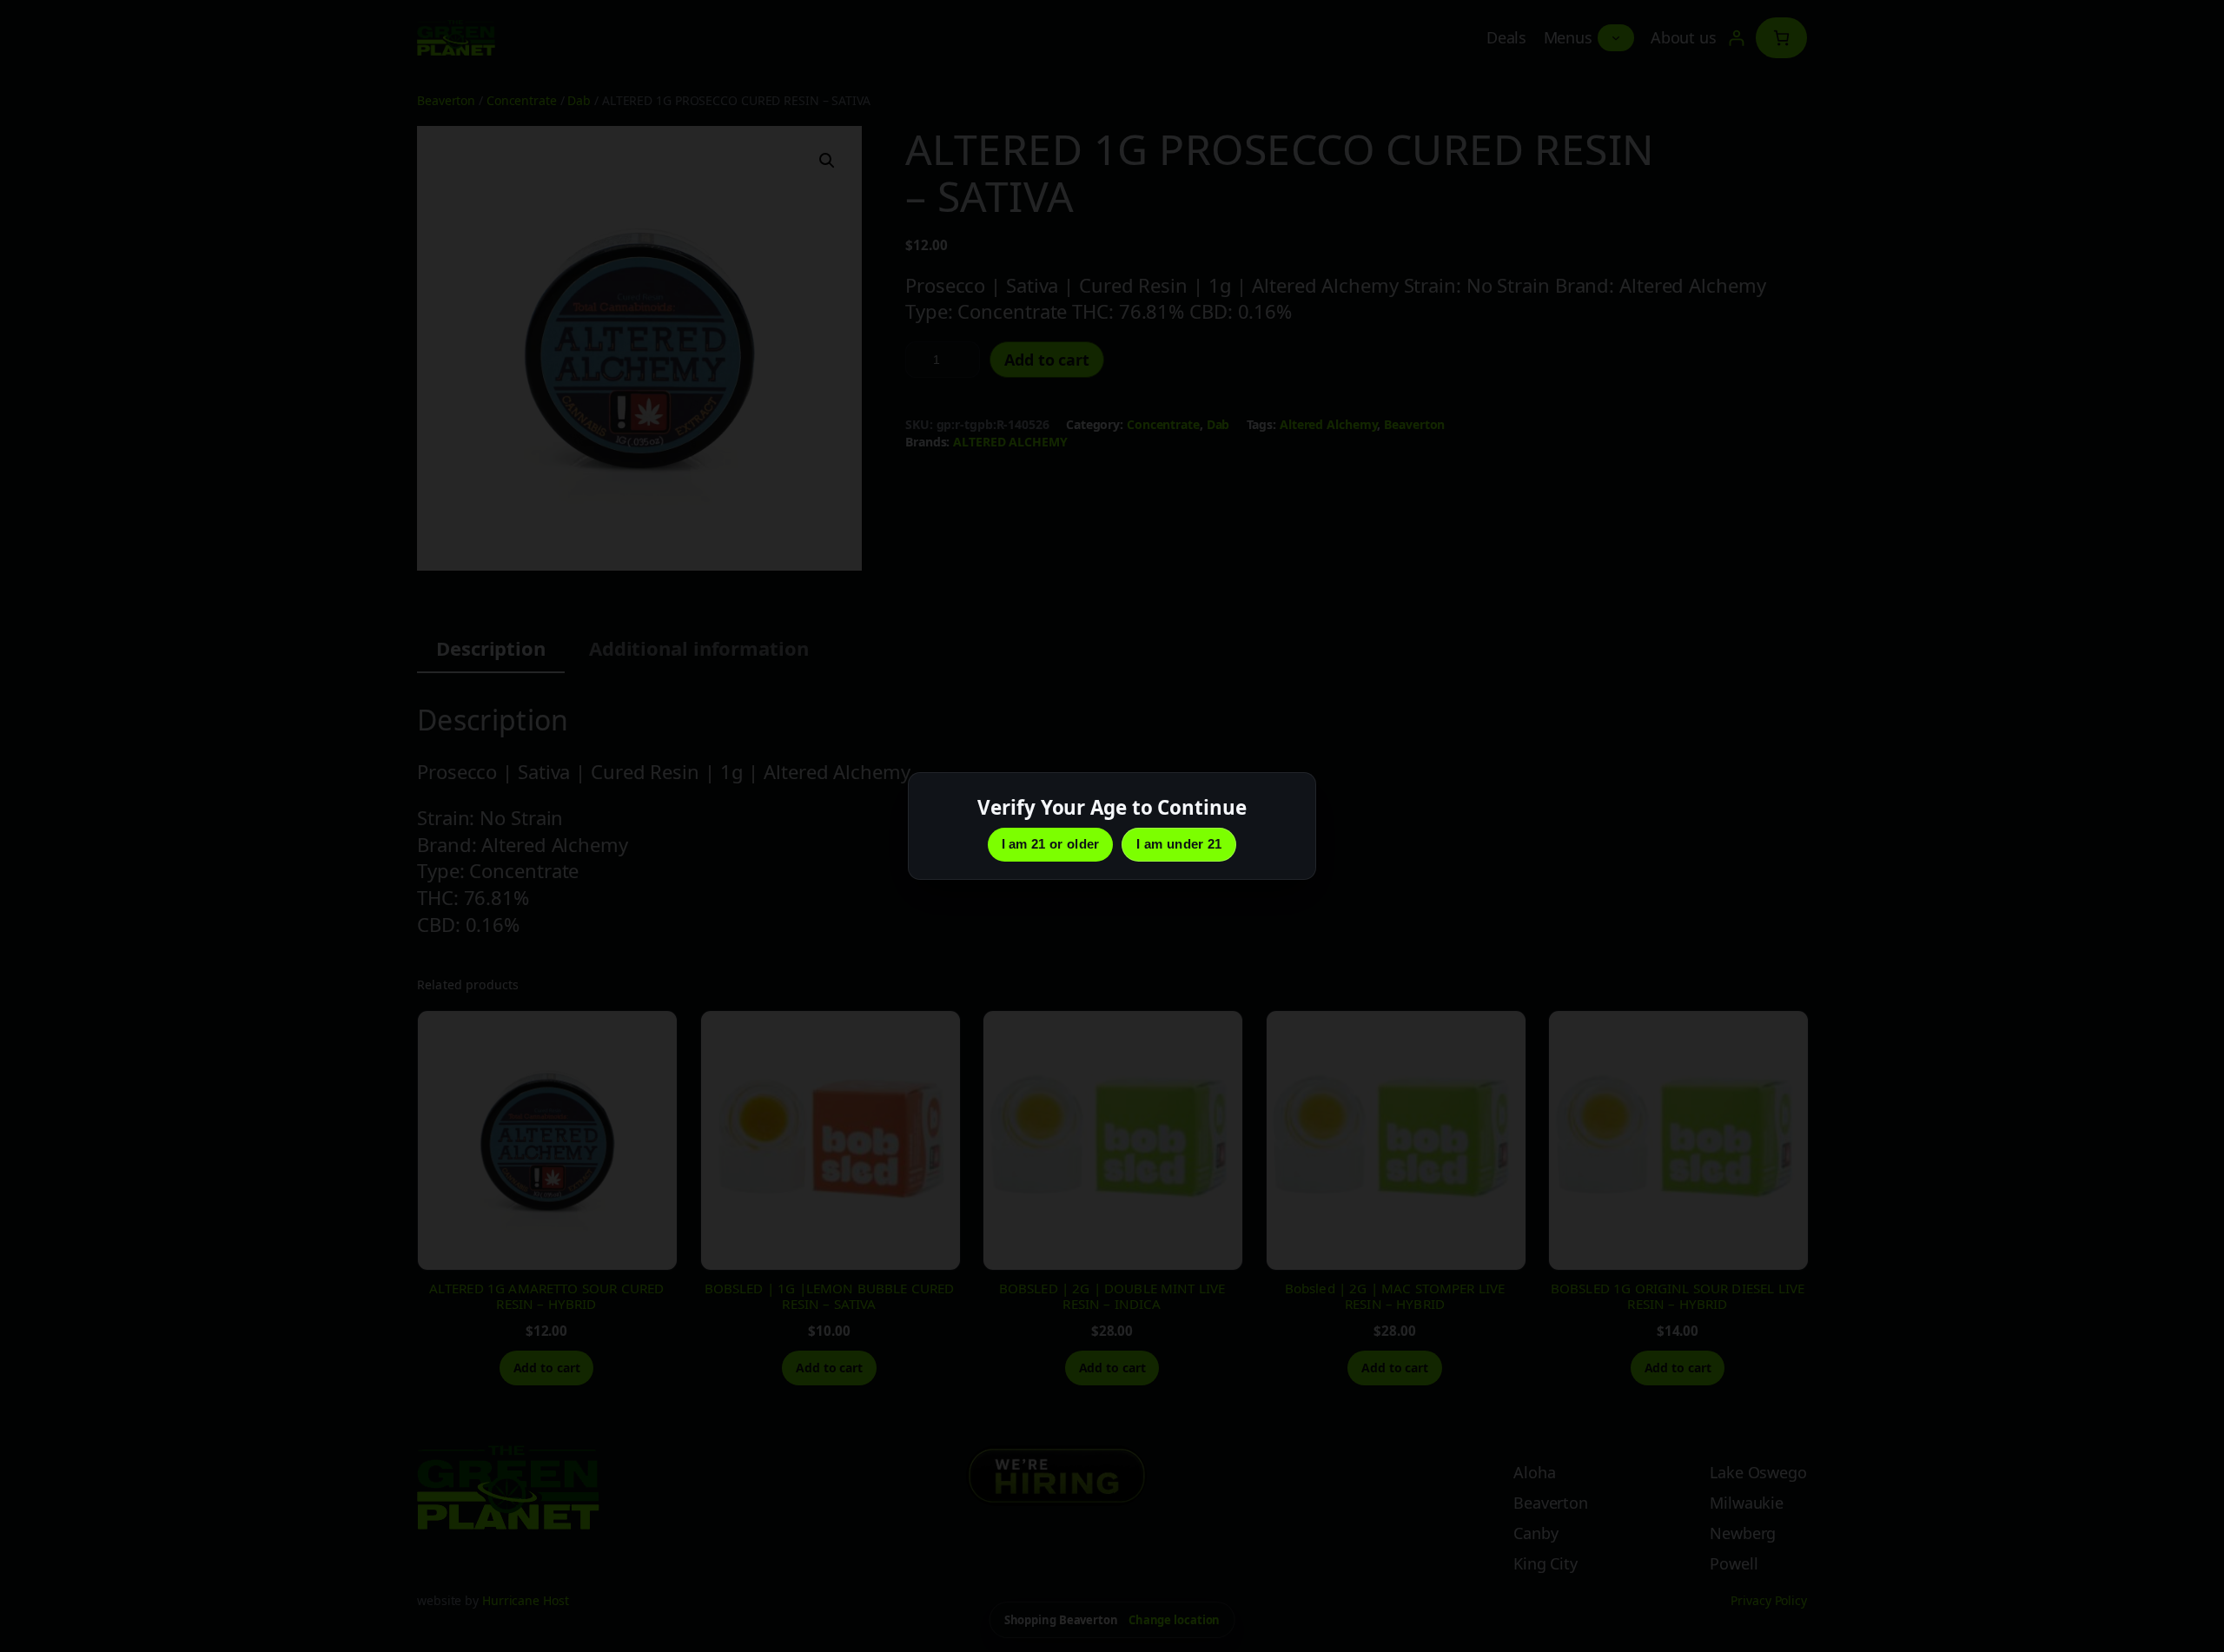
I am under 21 (1179, 844)
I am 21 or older (1051, 844)
